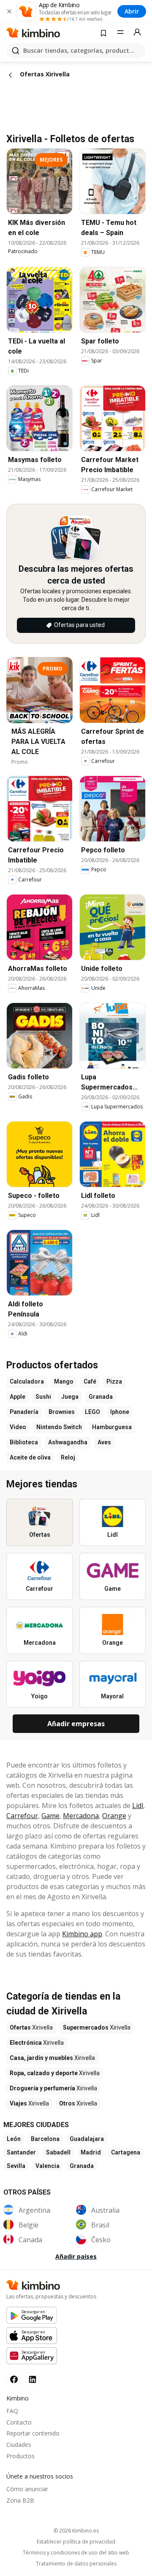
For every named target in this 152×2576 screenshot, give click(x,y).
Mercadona (81, 1816)
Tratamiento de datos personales (76, 2564)
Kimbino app (82, 1934)
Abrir (132, 11)
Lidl (138, 1806)
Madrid (91, 2152)
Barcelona (45, 2139)
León (14, 2139)
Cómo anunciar (27, 2489)
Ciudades (19, 2445)
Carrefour (22, 1816)
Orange (114, 1816)
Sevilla (16, 2166)
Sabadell (58, 2152)
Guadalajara (87, 2139)
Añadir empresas (76, 1724)
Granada (82, 2166)
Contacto (19, 2422)
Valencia (47, 2166)
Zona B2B (20, 2500)
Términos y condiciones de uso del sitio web (76, 2553)
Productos (20, 2456)
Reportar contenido (33, 2433)
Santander (21, 2152)
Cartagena (126, 2152)
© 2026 (76, 2531)
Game (50, 1816)
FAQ (12, 2411)
